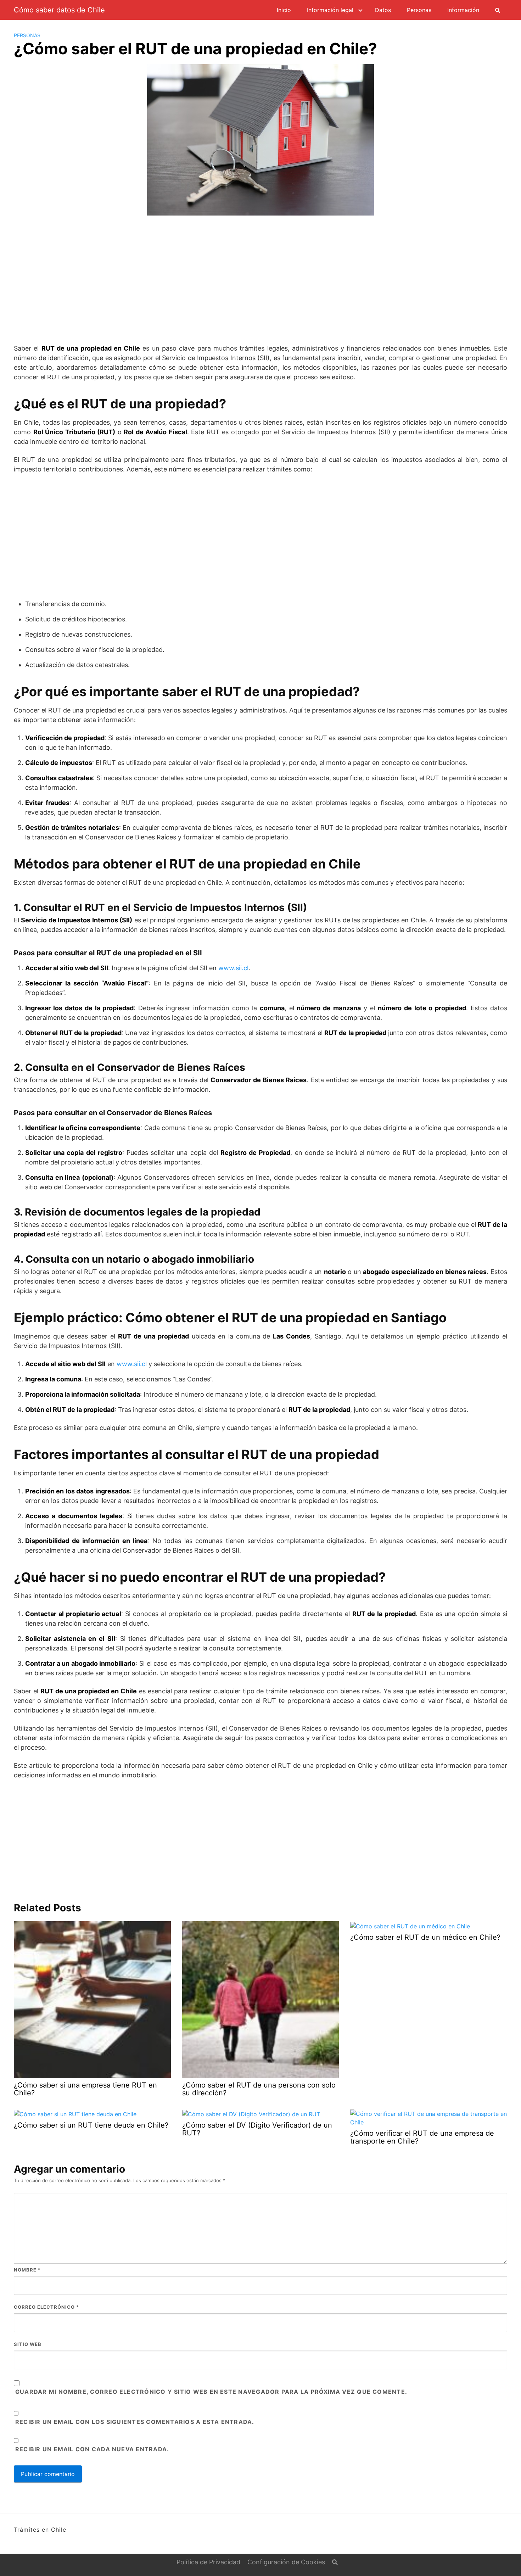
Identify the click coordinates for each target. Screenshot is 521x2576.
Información (463, 10)
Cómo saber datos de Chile (59, 10)
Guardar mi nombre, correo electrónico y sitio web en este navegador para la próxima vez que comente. (211, 2392)
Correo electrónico (46, 2307)
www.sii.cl (233, 968)
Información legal (330, 10)
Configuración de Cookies (286, 2562)
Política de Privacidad (208, 2562)
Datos (383, 10)
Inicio (284, 10)
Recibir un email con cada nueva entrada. (92, 2449)
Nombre (27, 2270)
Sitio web (28, 2344)
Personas (419, 10)
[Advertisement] (260, 276)
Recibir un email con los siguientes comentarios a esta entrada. (135, 2422)
